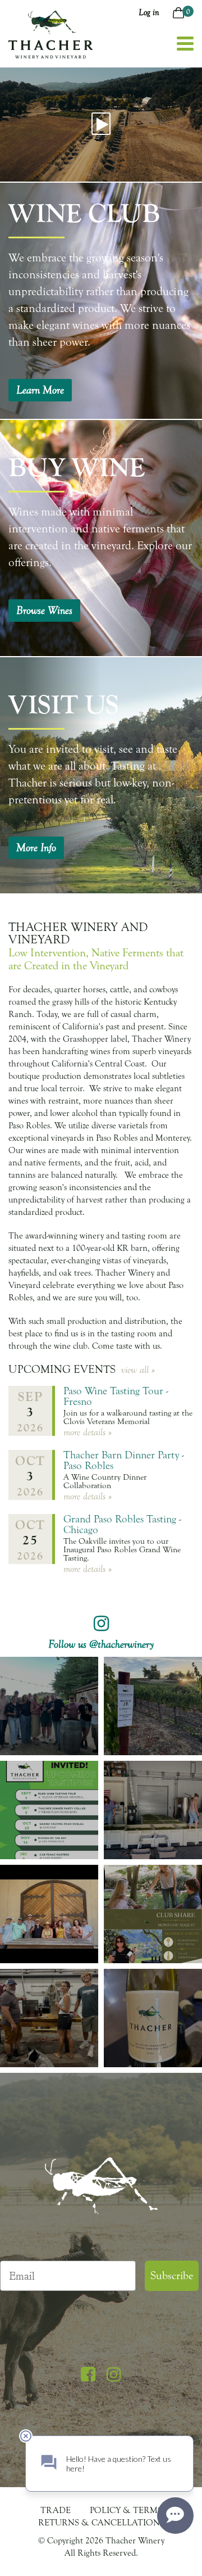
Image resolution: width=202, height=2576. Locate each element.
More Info (36, 848)
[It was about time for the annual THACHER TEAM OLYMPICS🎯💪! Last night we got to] (49, 1706)
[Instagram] (114, 2375)
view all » (138, 1370)
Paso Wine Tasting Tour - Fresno (116, 1396)
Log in (149, 12)
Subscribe (172, 2276)
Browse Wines (44, 611)
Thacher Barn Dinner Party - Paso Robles (124, 1460)
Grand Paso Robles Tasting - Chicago (122, 1524)
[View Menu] (185, 44)
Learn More (40, 390)
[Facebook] (88, 2375)
